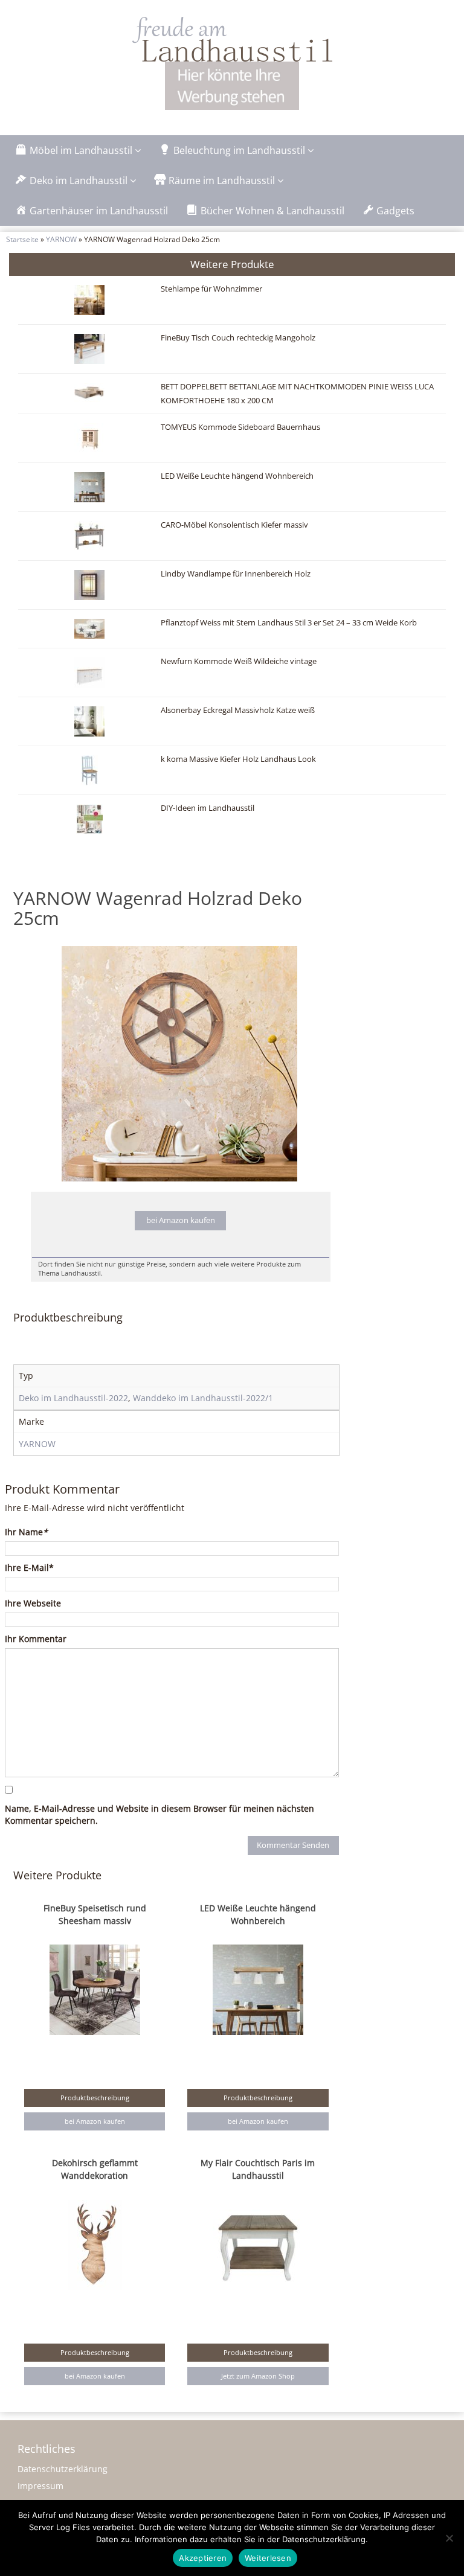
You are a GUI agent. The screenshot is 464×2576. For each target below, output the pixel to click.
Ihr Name (26, 1532)
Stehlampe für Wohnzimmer (211, 289)
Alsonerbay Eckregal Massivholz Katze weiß (238, 710)
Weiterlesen (268, 2558)
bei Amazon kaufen (181, 1220)
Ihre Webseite (33, 1603)
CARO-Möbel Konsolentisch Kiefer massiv (234, 525)
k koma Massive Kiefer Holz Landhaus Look (238, 759)
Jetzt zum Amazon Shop (258, 2376)
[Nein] (449, 2538)
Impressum (40, 2486)
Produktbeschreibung (95, 2098)
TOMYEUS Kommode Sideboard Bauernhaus (240, 427)
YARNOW (61, 239)
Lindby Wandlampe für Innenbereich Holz (236, 574)
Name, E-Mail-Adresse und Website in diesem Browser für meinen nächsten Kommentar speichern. (159, 1814)
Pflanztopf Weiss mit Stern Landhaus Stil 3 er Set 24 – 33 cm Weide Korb (289, 623)
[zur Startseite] (232, 39)
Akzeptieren (203, 2558)
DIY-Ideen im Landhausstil (208, 808)
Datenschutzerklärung (63, 2469)
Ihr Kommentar (36, 1639)
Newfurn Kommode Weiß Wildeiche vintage (239, 661)
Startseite (22, 239)
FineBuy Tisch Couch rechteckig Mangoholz (238, 338)
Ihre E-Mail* (29, 1568)
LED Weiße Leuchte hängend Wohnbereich (237, 476)
